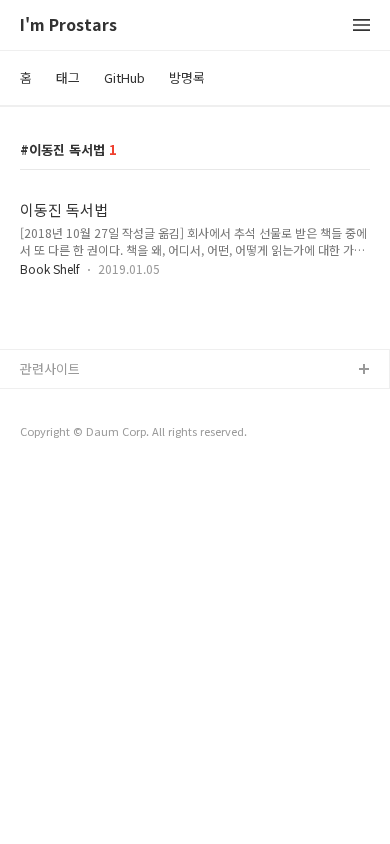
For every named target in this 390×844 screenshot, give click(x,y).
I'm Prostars (68, 25)
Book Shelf (50, 268)
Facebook (50, 402)
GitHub (124, 77)
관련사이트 (50, 368)
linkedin (44, 466)
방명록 (187, 77)
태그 (68, 77)
